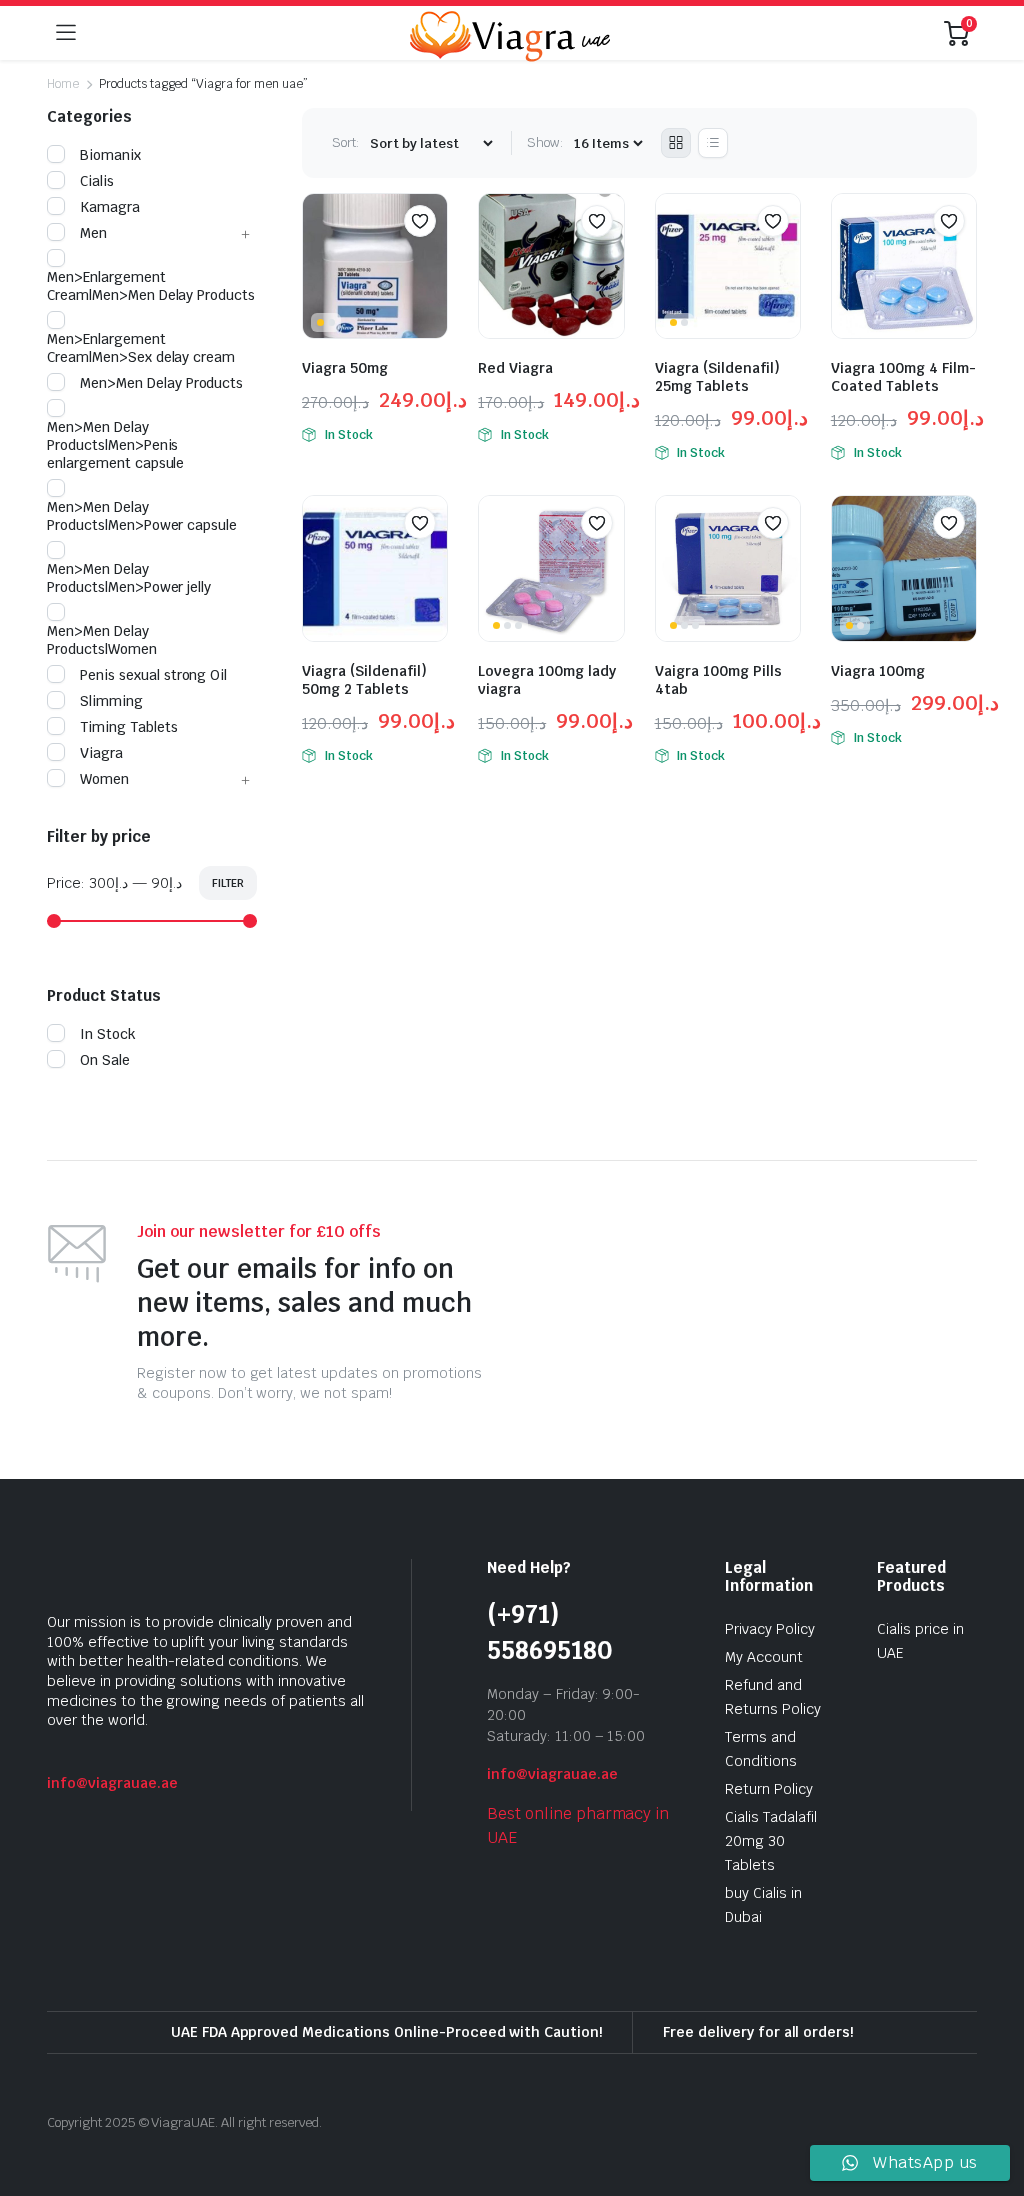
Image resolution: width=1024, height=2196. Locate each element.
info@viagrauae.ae (112, 1783)
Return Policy (769, 1789)
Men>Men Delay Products (161, 383)
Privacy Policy (770, 1629)
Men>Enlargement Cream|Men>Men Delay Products (151, 286)
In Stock (108, 1034)
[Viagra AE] (510, 33)
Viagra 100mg (878, 671)
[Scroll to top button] (992, 2106)
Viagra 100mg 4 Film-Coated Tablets (903, 377)
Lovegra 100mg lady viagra (547, 680)
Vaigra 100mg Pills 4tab (718, 680)
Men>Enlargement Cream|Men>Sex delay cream (141, 348)
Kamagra (110, 207)
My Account (764, 1657)
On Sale (105, 1060)
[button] (420, 221)
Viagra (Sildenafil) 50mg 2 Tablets (364, 680)
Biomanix (110, 155)
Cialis (97, 181)
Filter (228, 883)
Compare (430, 260)
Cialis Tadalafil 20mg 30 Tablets (771, 1841)
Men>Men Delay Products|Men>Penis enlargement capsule (115, 445)
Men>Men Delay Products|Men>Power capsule (142, 516)
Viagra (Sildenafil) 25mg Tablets (717, 377)
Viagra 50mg (345, 368)
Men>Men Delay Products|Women (102, 640)
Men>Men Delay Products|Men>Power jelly (129, 578)
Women (104, 779)
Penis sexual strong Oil (153, 675)
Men (93, 233)
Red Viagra (515, 368)
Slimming (111, 701)
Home (63, 84)
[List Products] (713, 143)
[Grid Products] (676, 143)
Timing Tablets (129, 727)
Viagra (101, 753)
